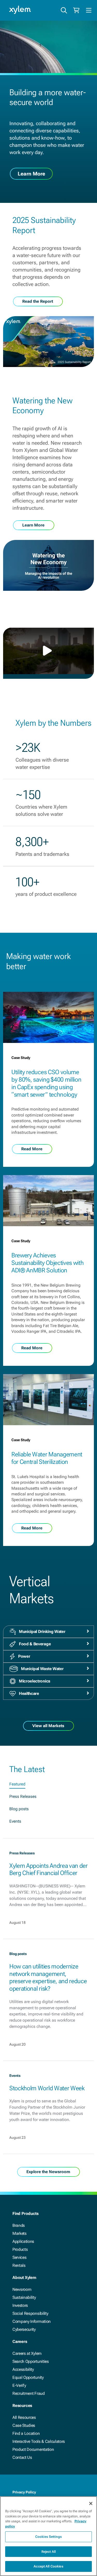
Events (15, 1821)
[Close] (91, 2503)
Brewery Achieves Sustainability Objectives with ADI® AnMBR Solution (47, 1263)
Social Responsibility (30, 2313)
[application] (48, 651)
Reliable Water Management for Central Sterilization (47, 1458)
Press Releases (23, 1796)
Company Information (32, 2321)
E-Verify (19, 2385)
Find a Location (26, 2433)
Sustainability (24, 2297)
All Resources (24, 2417)
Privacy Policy (24, 2492)
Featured (17, 1784)
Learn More (31, 173)
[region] (48, 2536)
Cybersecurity (24, 2329)
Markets (20, 2233)
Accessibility (23, 2369)
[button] (49, 651)
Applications (23, 2241)
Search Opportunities (31, 2361)
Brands (19, 2225)
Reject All (48, 2552)
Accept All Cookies (48, 2566)
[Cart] (76, 10)
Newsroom (22, 2289)
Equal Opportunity (28, 2377)
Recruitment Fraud (29, 2393)
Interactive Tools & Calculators (39, 2441)
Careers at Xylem (27, 2353)
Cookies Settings (48, 2537)
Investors (20, 2305)
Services (19, 2257)
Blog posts (19, 1809)
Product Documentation (33, 2449)
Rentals (19, 2265)
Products (20, 2249)
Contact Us (22, 2457)
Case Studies (24, 2425)
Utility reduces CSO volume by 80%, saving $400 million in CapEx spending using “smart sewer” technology (46, 1083)
